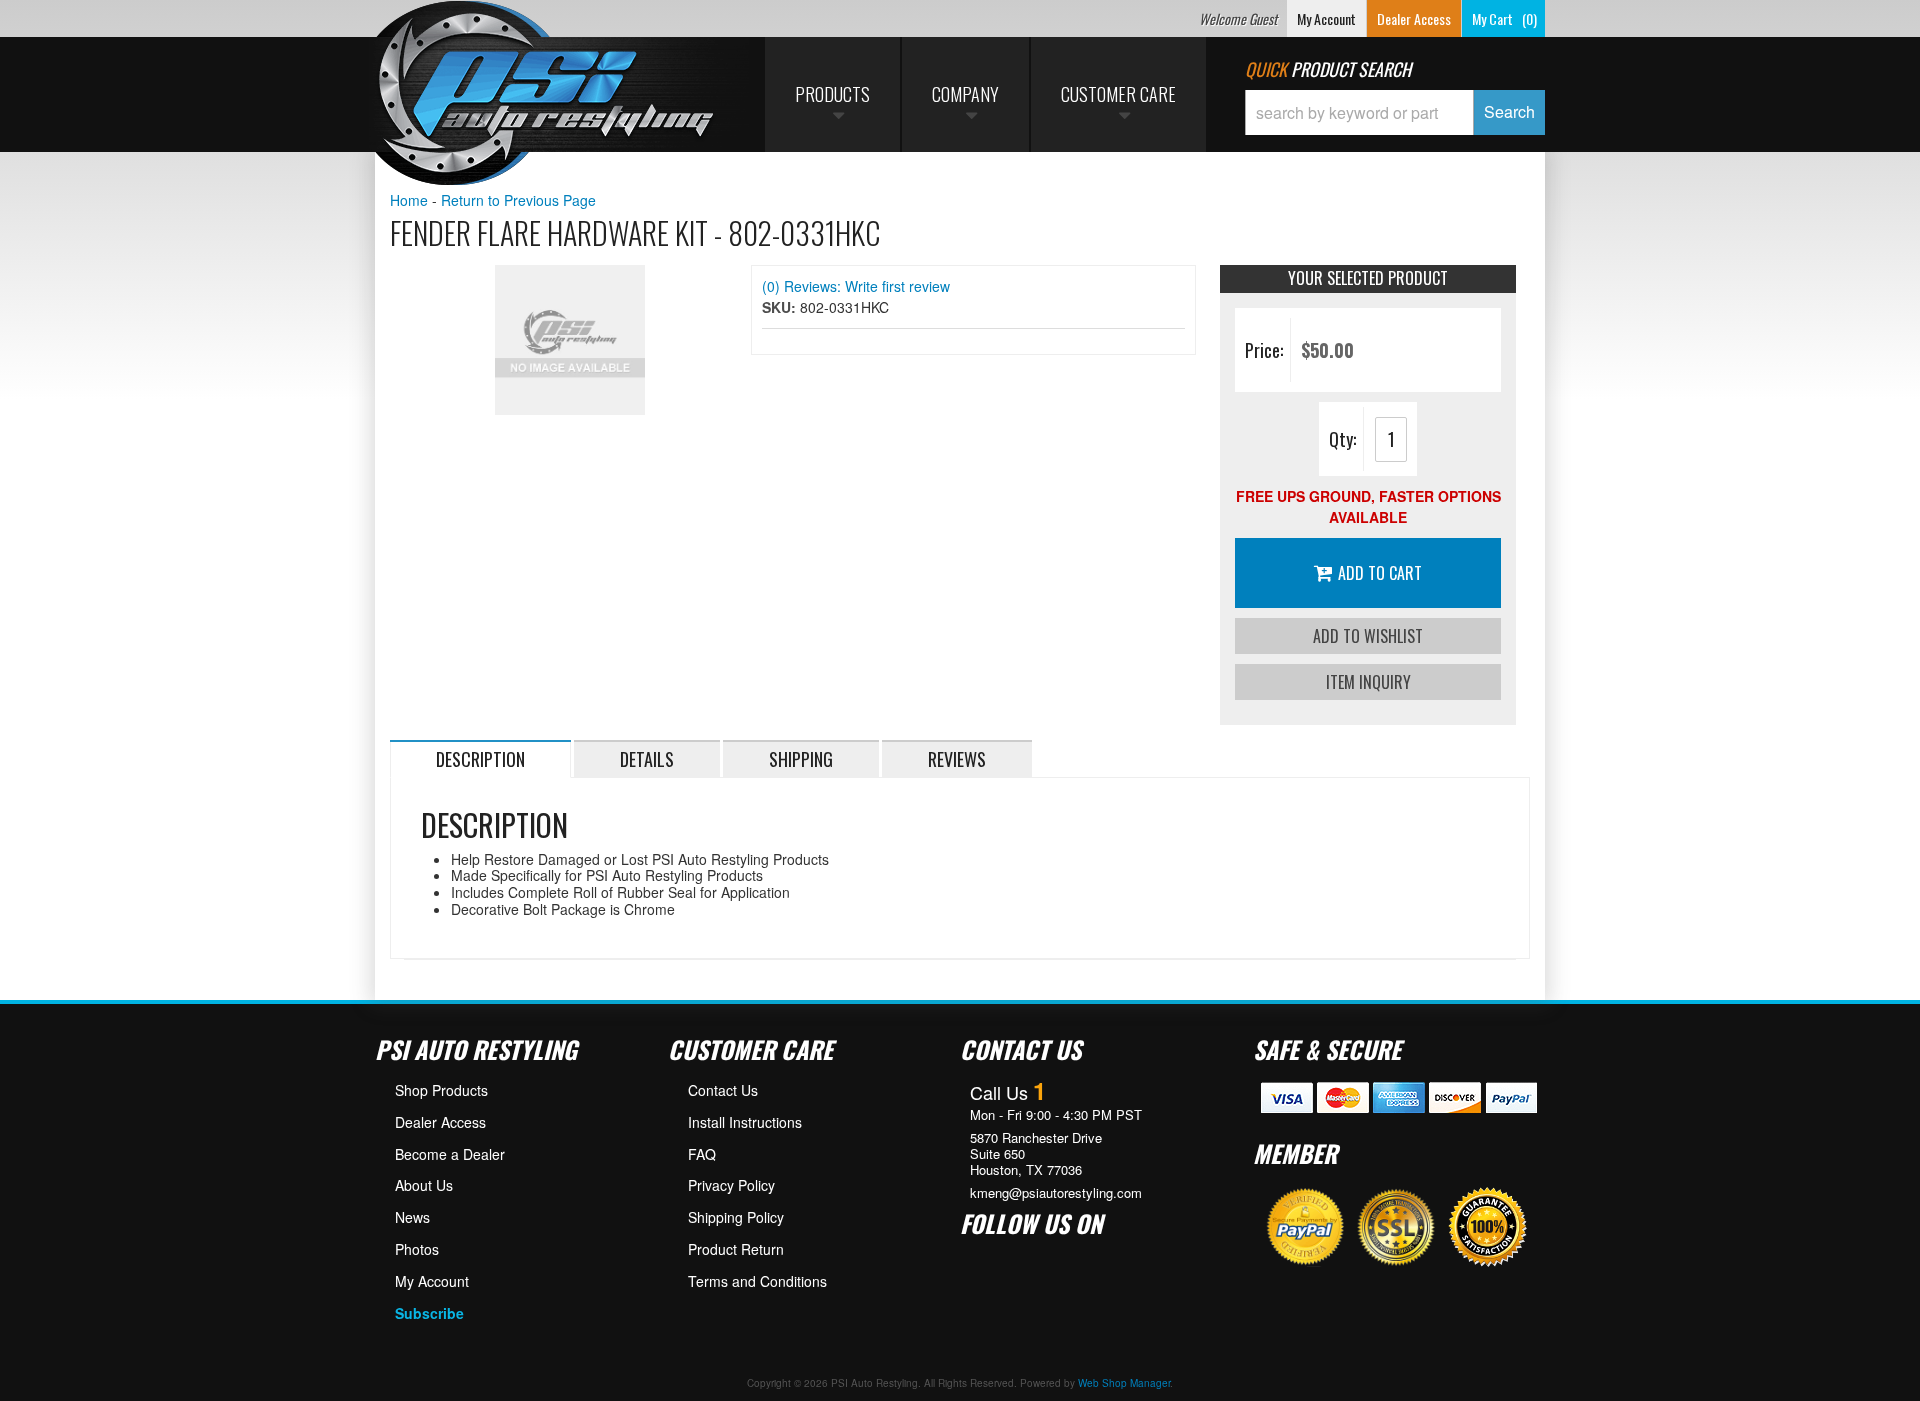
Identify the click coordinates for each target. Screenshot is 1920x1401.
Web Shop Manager (1124, 1383)
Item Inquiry (1368, 682)
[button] (1395, 112)
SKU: (781, 307)
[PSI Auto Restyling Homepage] (546, 95)
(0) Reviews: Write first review (856, 286)
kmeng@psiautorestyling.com (1056, 1193)
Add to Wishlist (1368, 636)
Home (409, 200)
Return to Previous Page (518, 200)
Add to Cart (1380, 573)
